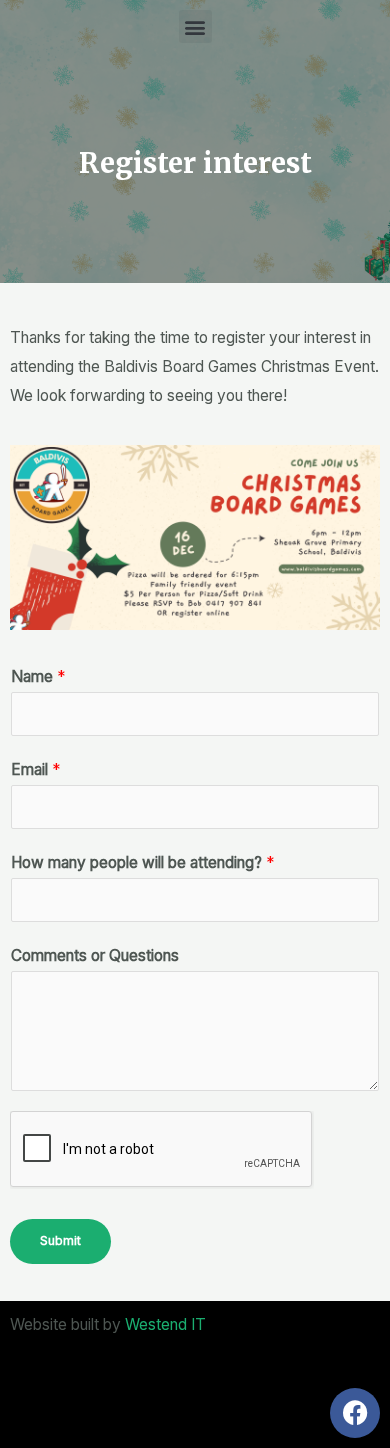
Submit (60, 1240)
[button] (195, 26)
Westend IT (165, 1324)
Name (38, 676)
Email (35, 769)
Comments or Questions (95, 955)
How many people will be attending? (142, 862)
